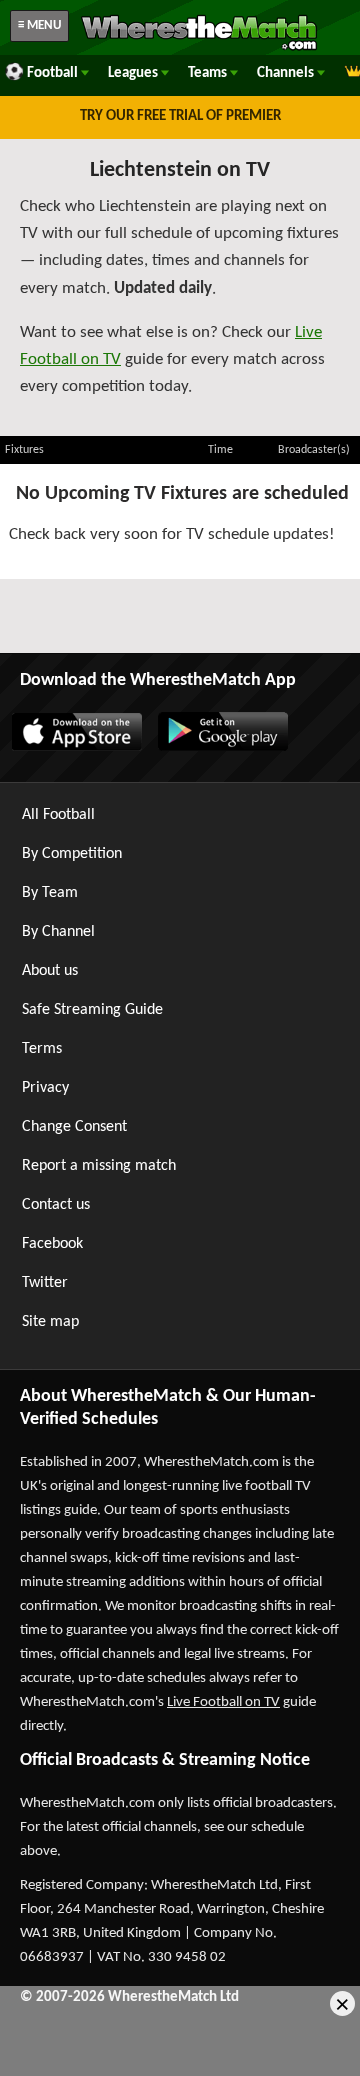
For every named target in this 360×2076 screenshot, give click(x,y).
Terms (42, 1049)
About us (50, 971)
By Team (50, 893)
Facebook (52, 1244)
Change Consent (74, 1127)
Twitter (45, 1283)
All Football (58, 815)
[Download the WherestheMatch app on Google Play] (222, 747)
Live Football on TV (223, 1702)
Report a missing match (99, 1166)
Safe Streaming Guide (92, 1010)
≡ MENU (39, 25)
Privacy (45, 1088)
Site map (50, 1322)
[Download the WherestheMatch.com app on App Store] (76, 747)
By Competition (72, 854)
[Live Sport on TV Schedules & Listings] (199, 48)
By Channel (58, 932)
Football (54, 73)
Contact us (56, 1205)
